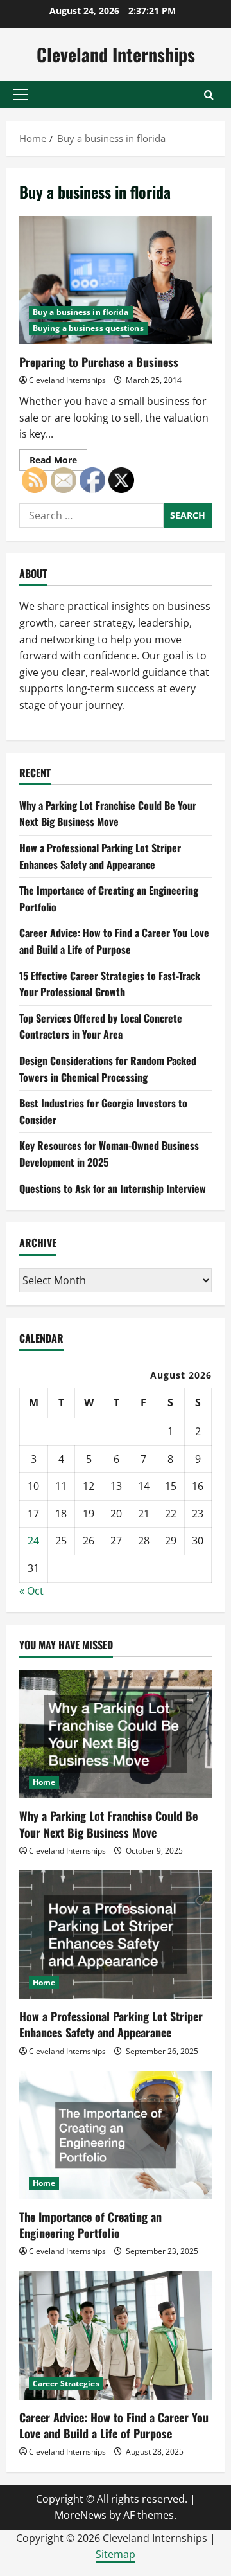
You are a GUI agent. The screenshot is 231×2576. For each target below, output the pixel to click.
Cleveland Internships (116, 54)
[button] (20, 94)
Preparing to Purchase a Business (116, 280)
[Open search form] (209, 95)
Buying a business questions (88, 328)
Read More (58, 462)
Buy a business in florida (81, 312)
